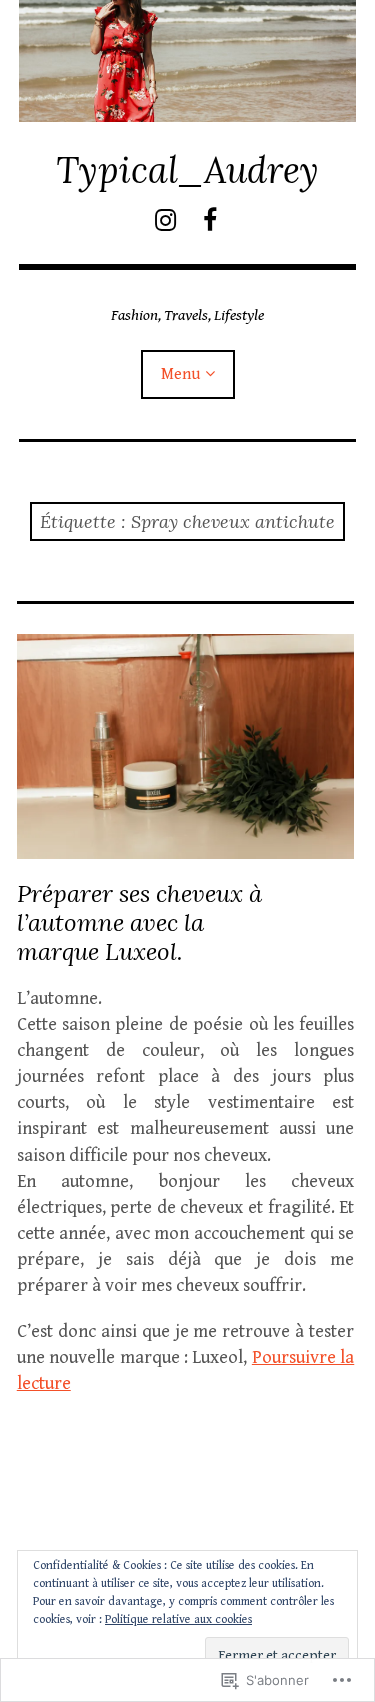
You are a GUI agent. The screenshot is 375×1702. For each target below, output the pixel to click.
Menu (180, 374)
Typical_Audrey (187, 170)
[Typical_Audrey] (188, 61)
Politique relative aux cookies (178, 1619)
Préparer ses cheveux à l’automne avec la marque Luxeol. (139, 922)
